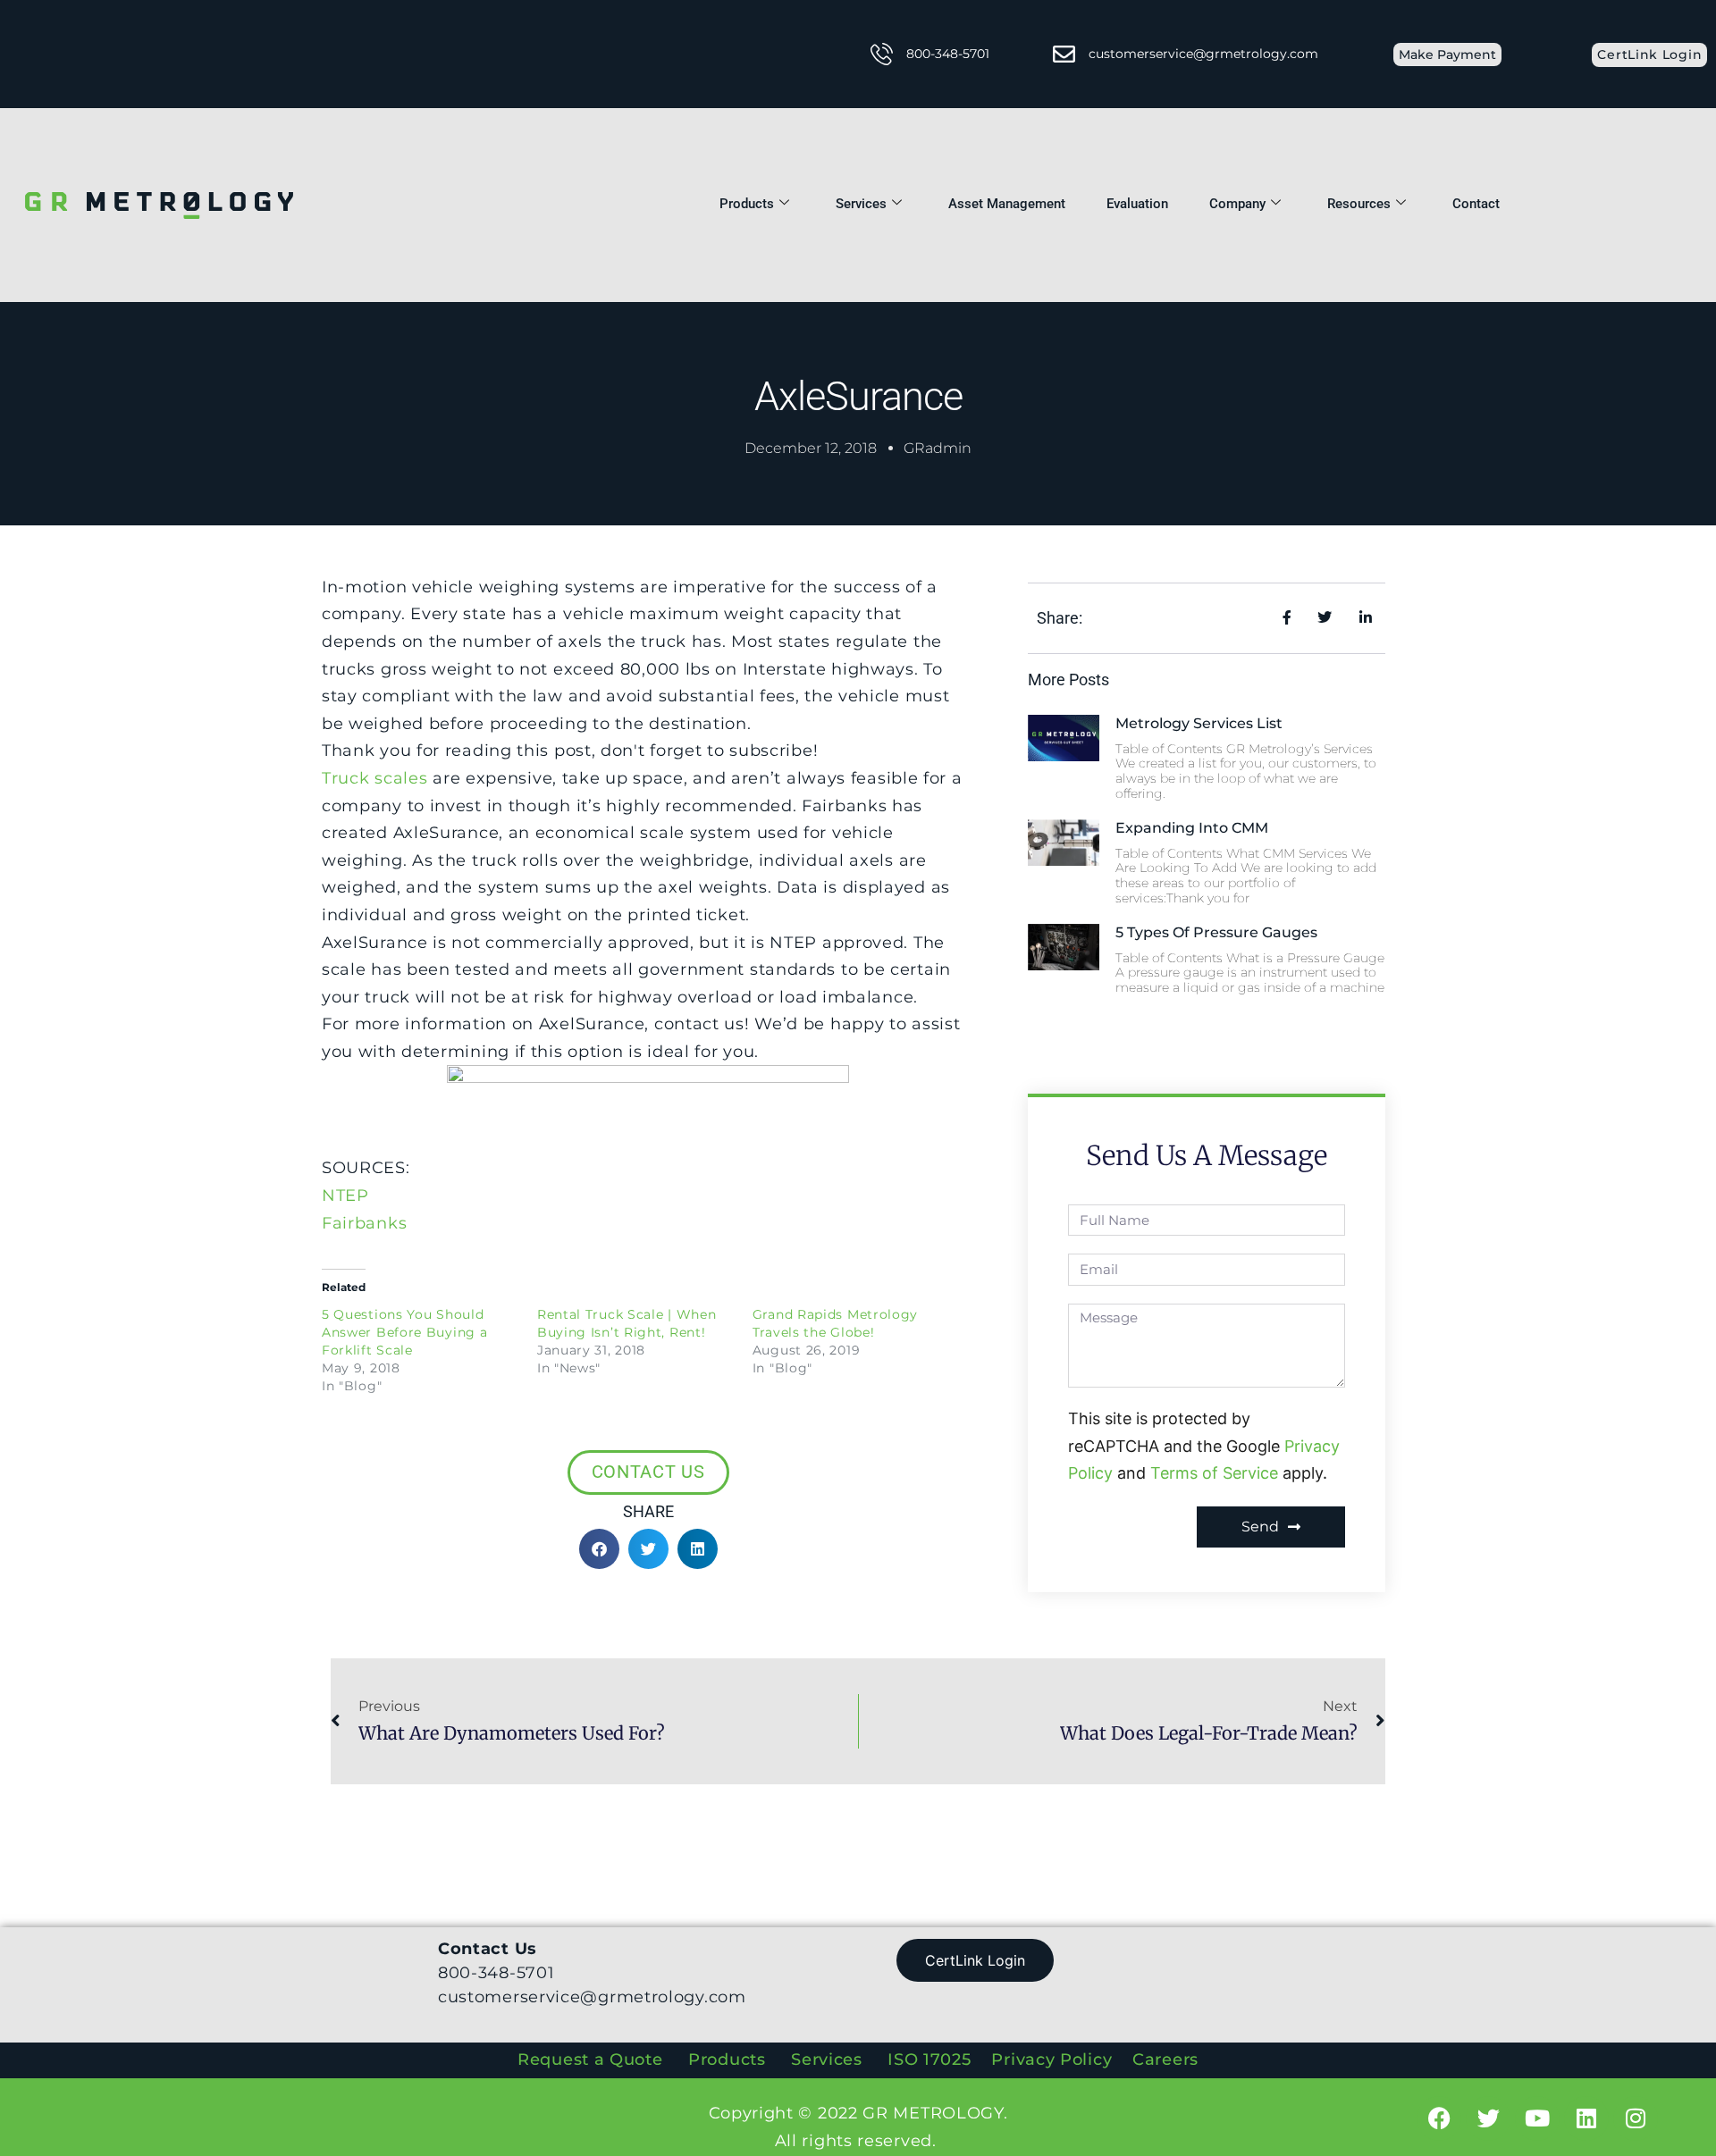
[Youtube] (1537, 2118)
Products (747, 204)
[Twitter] (1488, 2118)
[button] (599, 1549)
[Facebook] (1439, 2118)
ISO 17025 (929, 2060)
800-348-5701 (948, 54)
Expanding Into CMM (1192, 828)
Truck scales (374, 778)
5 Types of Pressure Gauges (1216, 932)
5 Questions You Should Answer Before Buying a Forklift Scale (404, 1332)
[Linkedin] (1586, 2118)
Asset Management (1007, 204)
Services (861, 204)
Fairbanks (364, 1223)
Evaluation (1137, 204)
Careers (1165, 2060)
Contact (1476, 204)
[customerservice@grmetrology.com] (1064, 54)
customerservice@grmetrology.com (1203, 54)
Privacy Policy (1054, 2060)
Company (1237, 204)
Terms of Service (1214, 1473)
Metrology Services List (1199, 723)
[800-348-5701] (882, 54)
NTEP (345, 1195)
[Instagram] (1636, 2118)
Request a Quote (590, 2060)
